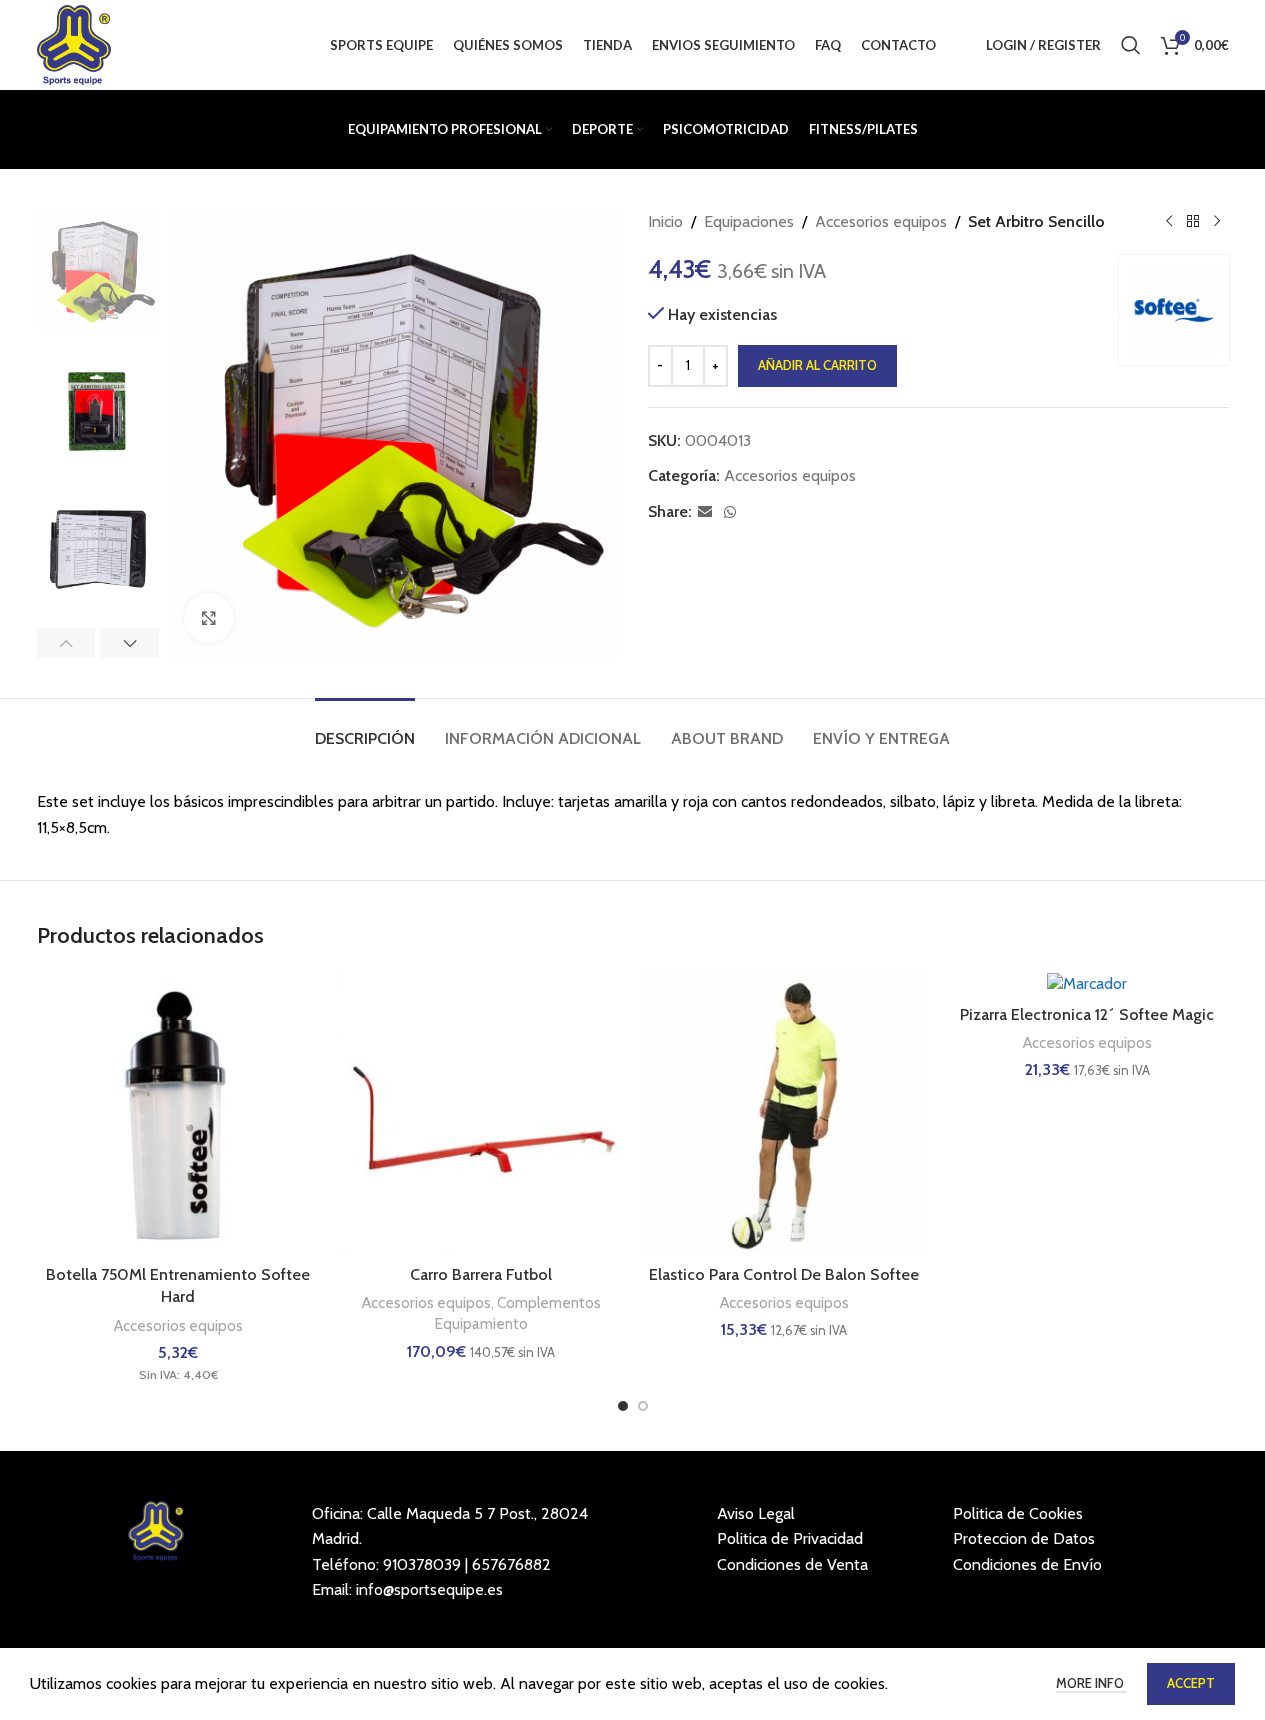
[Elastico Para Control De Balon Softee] (784, 1113)
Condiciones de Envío (1027, 1564)
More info (1091, 1683)
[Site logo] (74, 43)
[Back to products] (1193, 222)
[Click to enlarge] (209, 618)
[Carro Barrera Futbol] (481, 1113)
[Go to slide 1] (623, 1406)
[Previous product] (1169, 222)
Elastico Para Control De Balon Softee (784, 1274)
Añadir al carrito (817, 365)
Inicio (665, 221)
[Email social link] (705, 512)
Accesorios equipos (881, 221)
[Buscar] (1131, 45)
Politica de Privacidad (790, 1538)
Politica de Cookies (1018, 1513)
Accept (1191, 1683)
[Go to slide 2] (643, 1406)
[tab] (365, 728)
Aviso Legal (756, 1513)
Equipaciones (749, 221)
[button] (66, 643)
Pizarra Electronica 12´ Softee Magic (1087, 1014)
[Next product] (1217, 222)
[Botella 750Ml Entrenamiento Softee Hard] (178, 1113)
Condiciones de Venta (792, 1564)
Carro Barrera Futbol (481, 1274)
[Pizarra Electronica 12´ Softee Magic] (1087, 983)
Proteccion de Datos (1024, 1538)
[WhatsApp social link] (730, 512)
